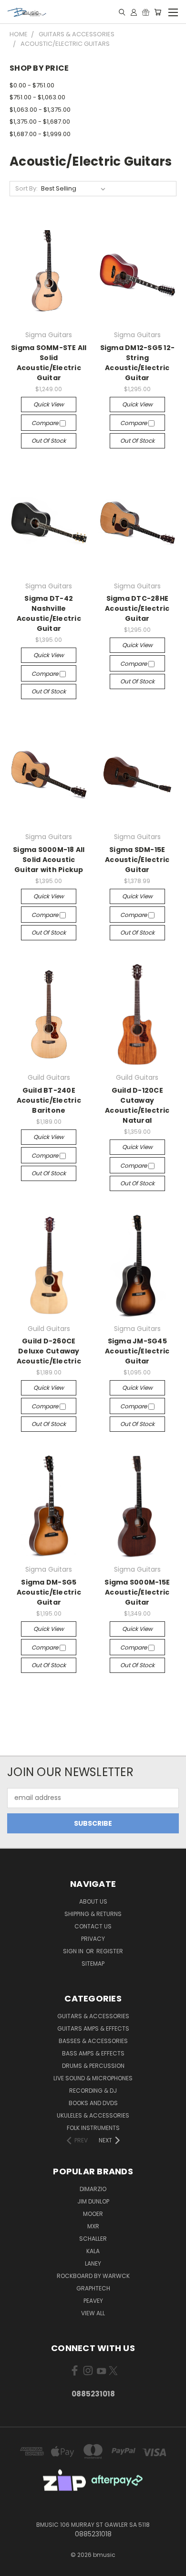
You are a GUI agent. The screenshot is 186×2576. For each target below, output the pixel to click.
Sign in (74, 1951)
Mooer (93, 2214)
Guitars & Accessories (93, 2016)
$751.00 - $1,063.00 (37, 97)
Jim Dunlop (93, 2201)
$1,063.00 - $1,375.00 (40, 110)
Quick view (49, 404)
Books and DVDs (93, 2103)
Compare (46, 423)
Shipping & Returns (93, 1914)
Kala (93, 2251)
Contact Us (93, 1926)
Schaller (93, 2239)
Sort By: (26, 188)
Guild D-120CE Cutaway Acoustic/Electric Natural (137, 1105)
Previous (15, 2566)
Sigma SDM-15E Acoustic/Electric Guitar (137, 860)
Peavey (93, 2301)
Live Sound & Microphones (93, 2078)
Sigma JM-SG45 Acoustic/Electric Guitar (137, 1351)
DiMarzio (93, 2189)
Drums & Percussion (93, 2066)
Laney (93, 2263)
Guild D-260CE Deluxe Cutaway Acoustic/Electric (49, 1351)
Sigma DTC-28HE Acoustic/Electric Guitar (137, 608)
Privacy (93, 1939)
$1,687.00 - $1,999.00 (40, 134)
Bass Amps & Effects (93, 2053)
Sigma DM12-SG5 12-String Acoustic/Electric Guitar (138, 363)
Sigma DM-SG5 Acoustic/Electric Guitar (49, 1592)
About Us (93, 1901)
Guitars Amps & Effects (93, 2028)
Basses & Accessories (93, 2041)
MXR (93, 2226)
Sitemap (93, 1964)
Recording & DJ (93, 2091)
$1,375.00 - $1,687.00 (40, 122)
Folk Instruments (93, 2128)
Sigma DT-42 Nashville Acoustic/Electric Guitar (49, 613)
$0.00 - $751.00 (32, 85)
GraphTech (93, 2288)
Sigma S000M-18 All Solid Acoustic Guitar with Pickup (49, 860)
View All (93, 2313)
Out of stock (49, 441)
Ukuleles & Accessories (93, 2115)
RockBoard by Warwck (93, 2276)
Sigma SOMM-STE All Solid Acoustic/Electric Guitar (49, 363)
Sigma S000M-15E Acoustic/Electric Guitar (137, 1592)
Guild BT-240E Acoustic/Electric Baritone (49, 1100)
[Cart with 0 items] (158, 12)
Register (110, 1951)
